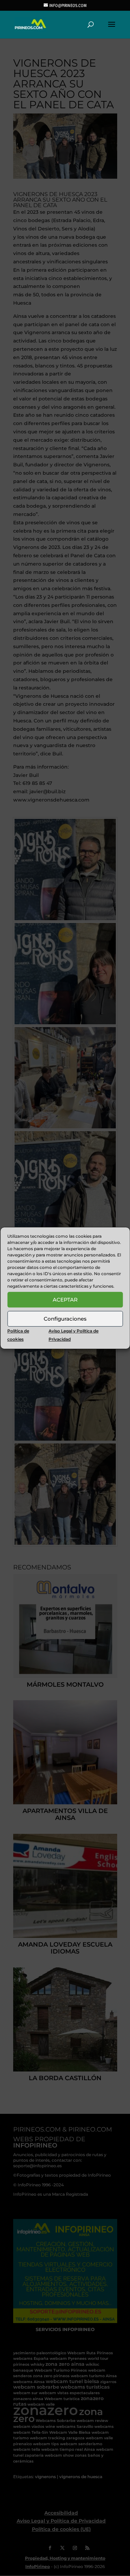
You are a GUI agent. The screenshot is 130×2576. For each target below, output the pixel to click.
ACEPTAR (65, 1300)
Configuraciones (65, 1319)
